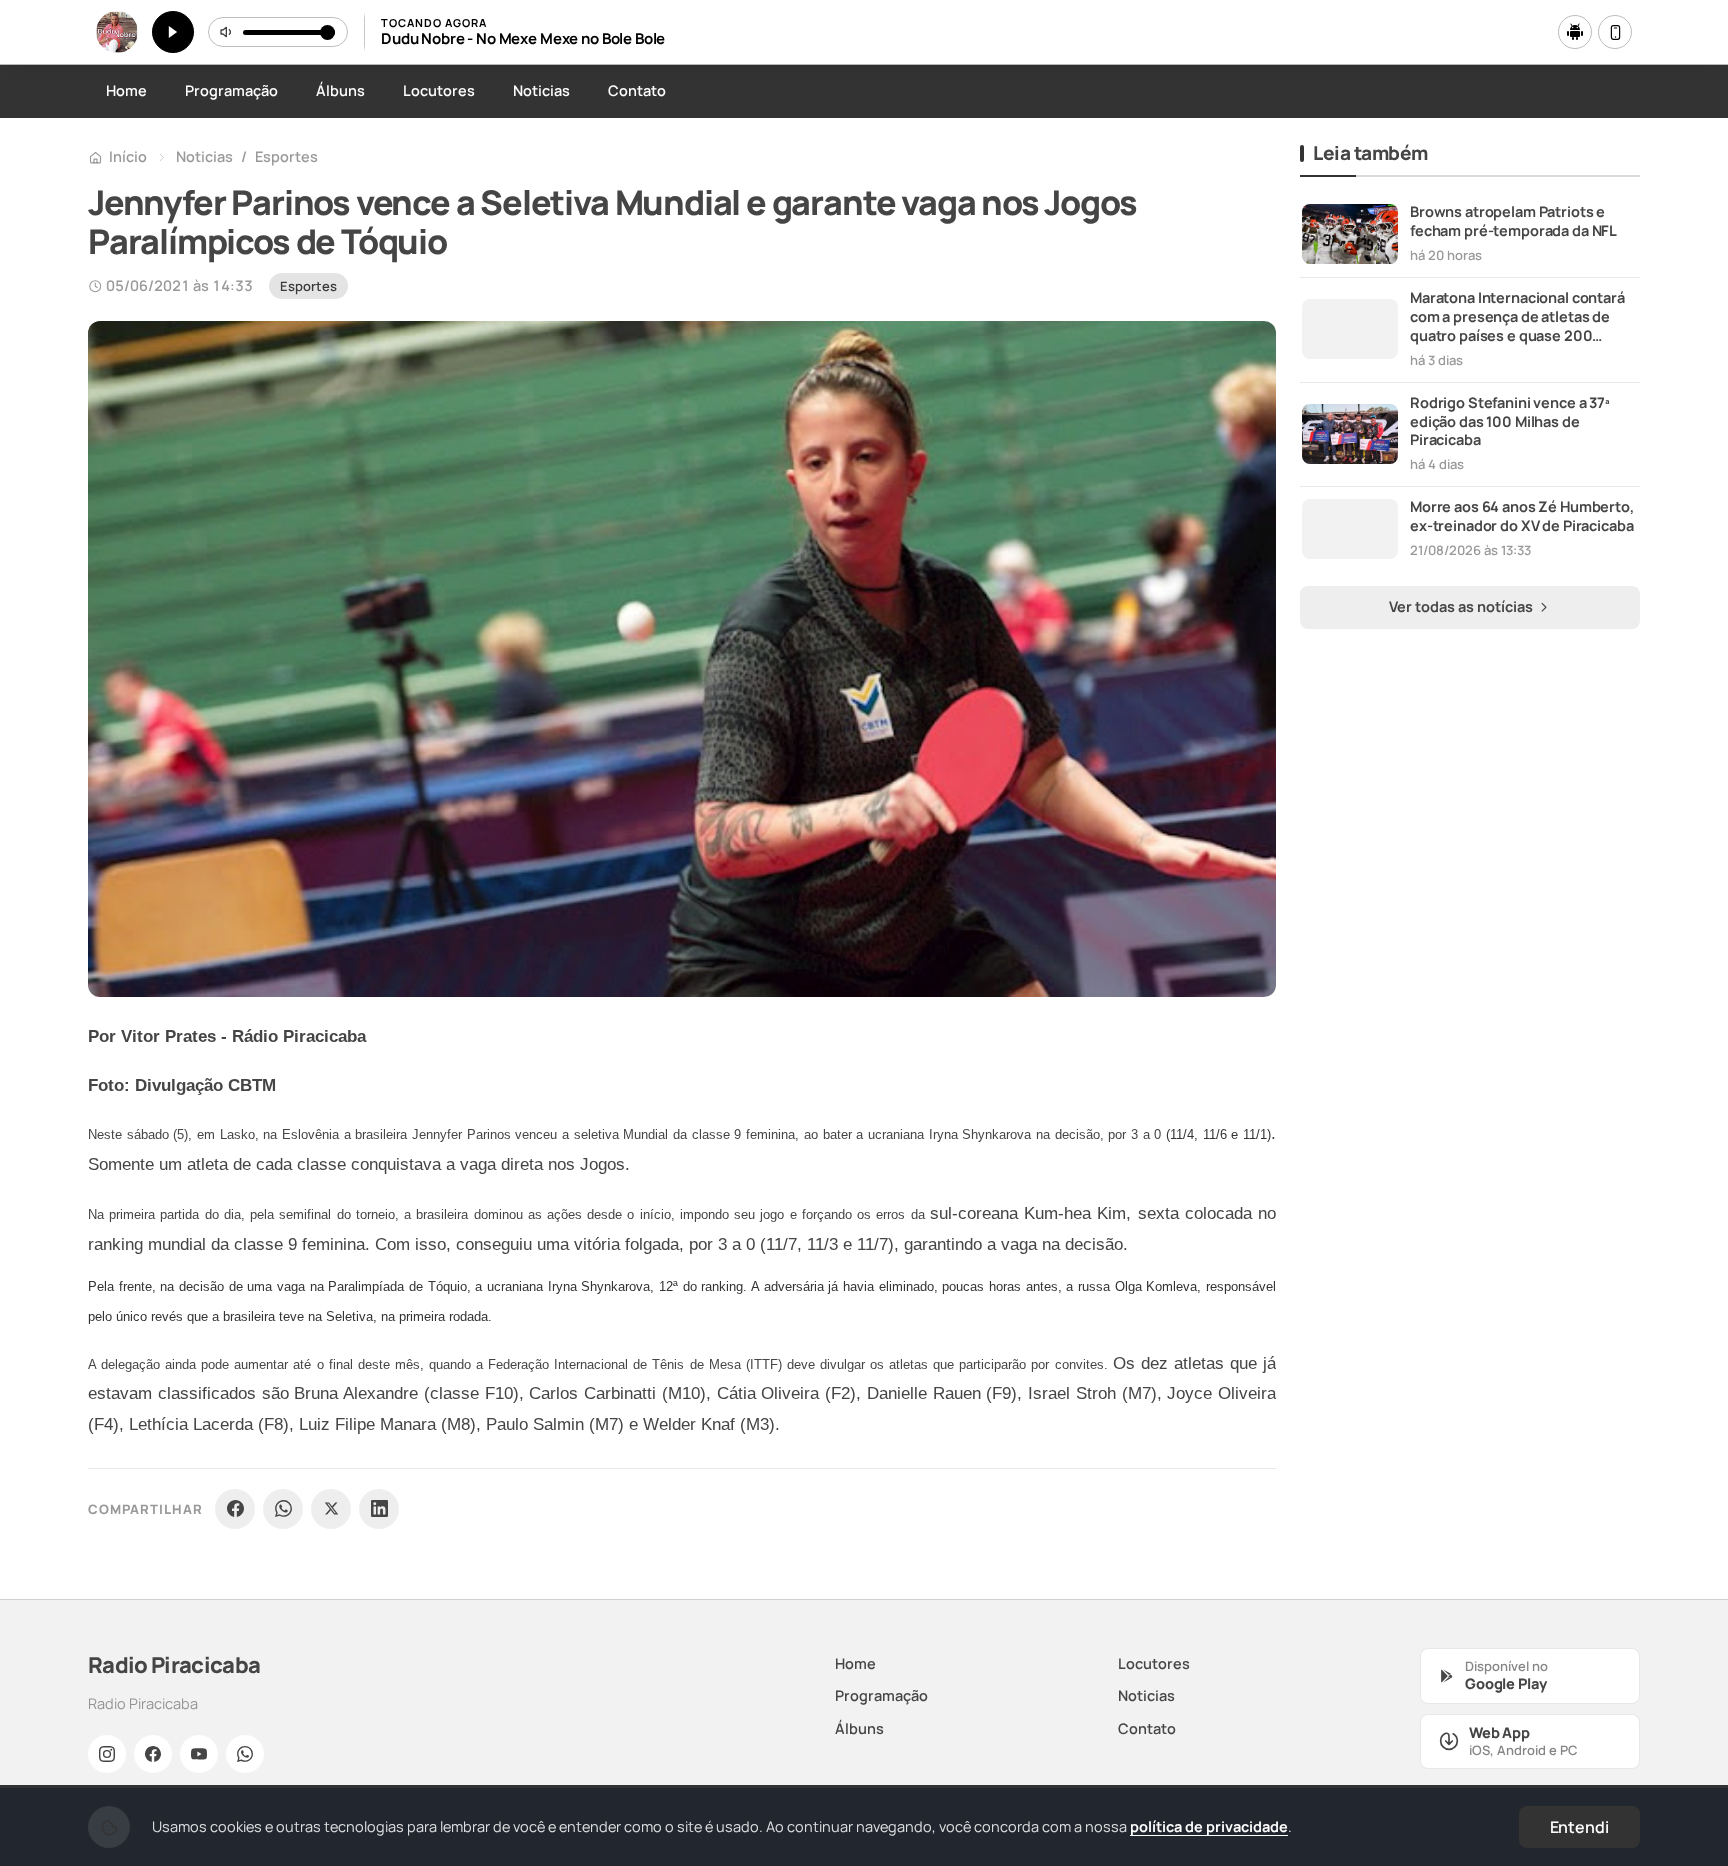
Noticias (541, 90)
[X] (331, 1509)
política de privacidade (1209, 1826)
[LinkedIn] (379, 1509)
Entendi (1579, 1827)
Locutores (439, 90)
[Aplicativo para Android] (1575, 32)
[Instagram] (107, 1754)
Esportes (286, 156)
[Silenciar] (227, 32)
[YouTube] (199, 1754)
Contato (637, 90)
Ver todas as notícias (1462, 606)
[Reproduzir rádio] (173, 32)
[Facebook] (235, 1509)
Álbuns (340, 90)
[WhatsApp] (283, 1509)
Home (126, 90)
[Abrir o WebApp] (1615, 32)
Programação (231, 90)
